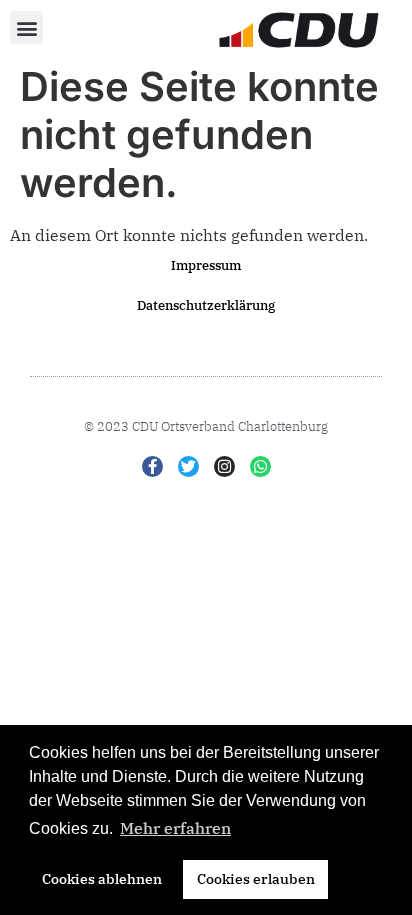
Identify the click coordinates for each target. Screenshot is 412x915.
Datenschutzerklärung (206, 305)
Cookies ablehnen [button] (102, 878)
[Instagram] (224, 466)
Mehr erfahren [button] (175, 828)
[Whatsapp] (260, 466)
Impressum (206, 265)
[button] (26, 27)
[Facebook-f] (152, 466)
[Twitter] (188, 466)
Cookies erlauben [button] (256, 878)
